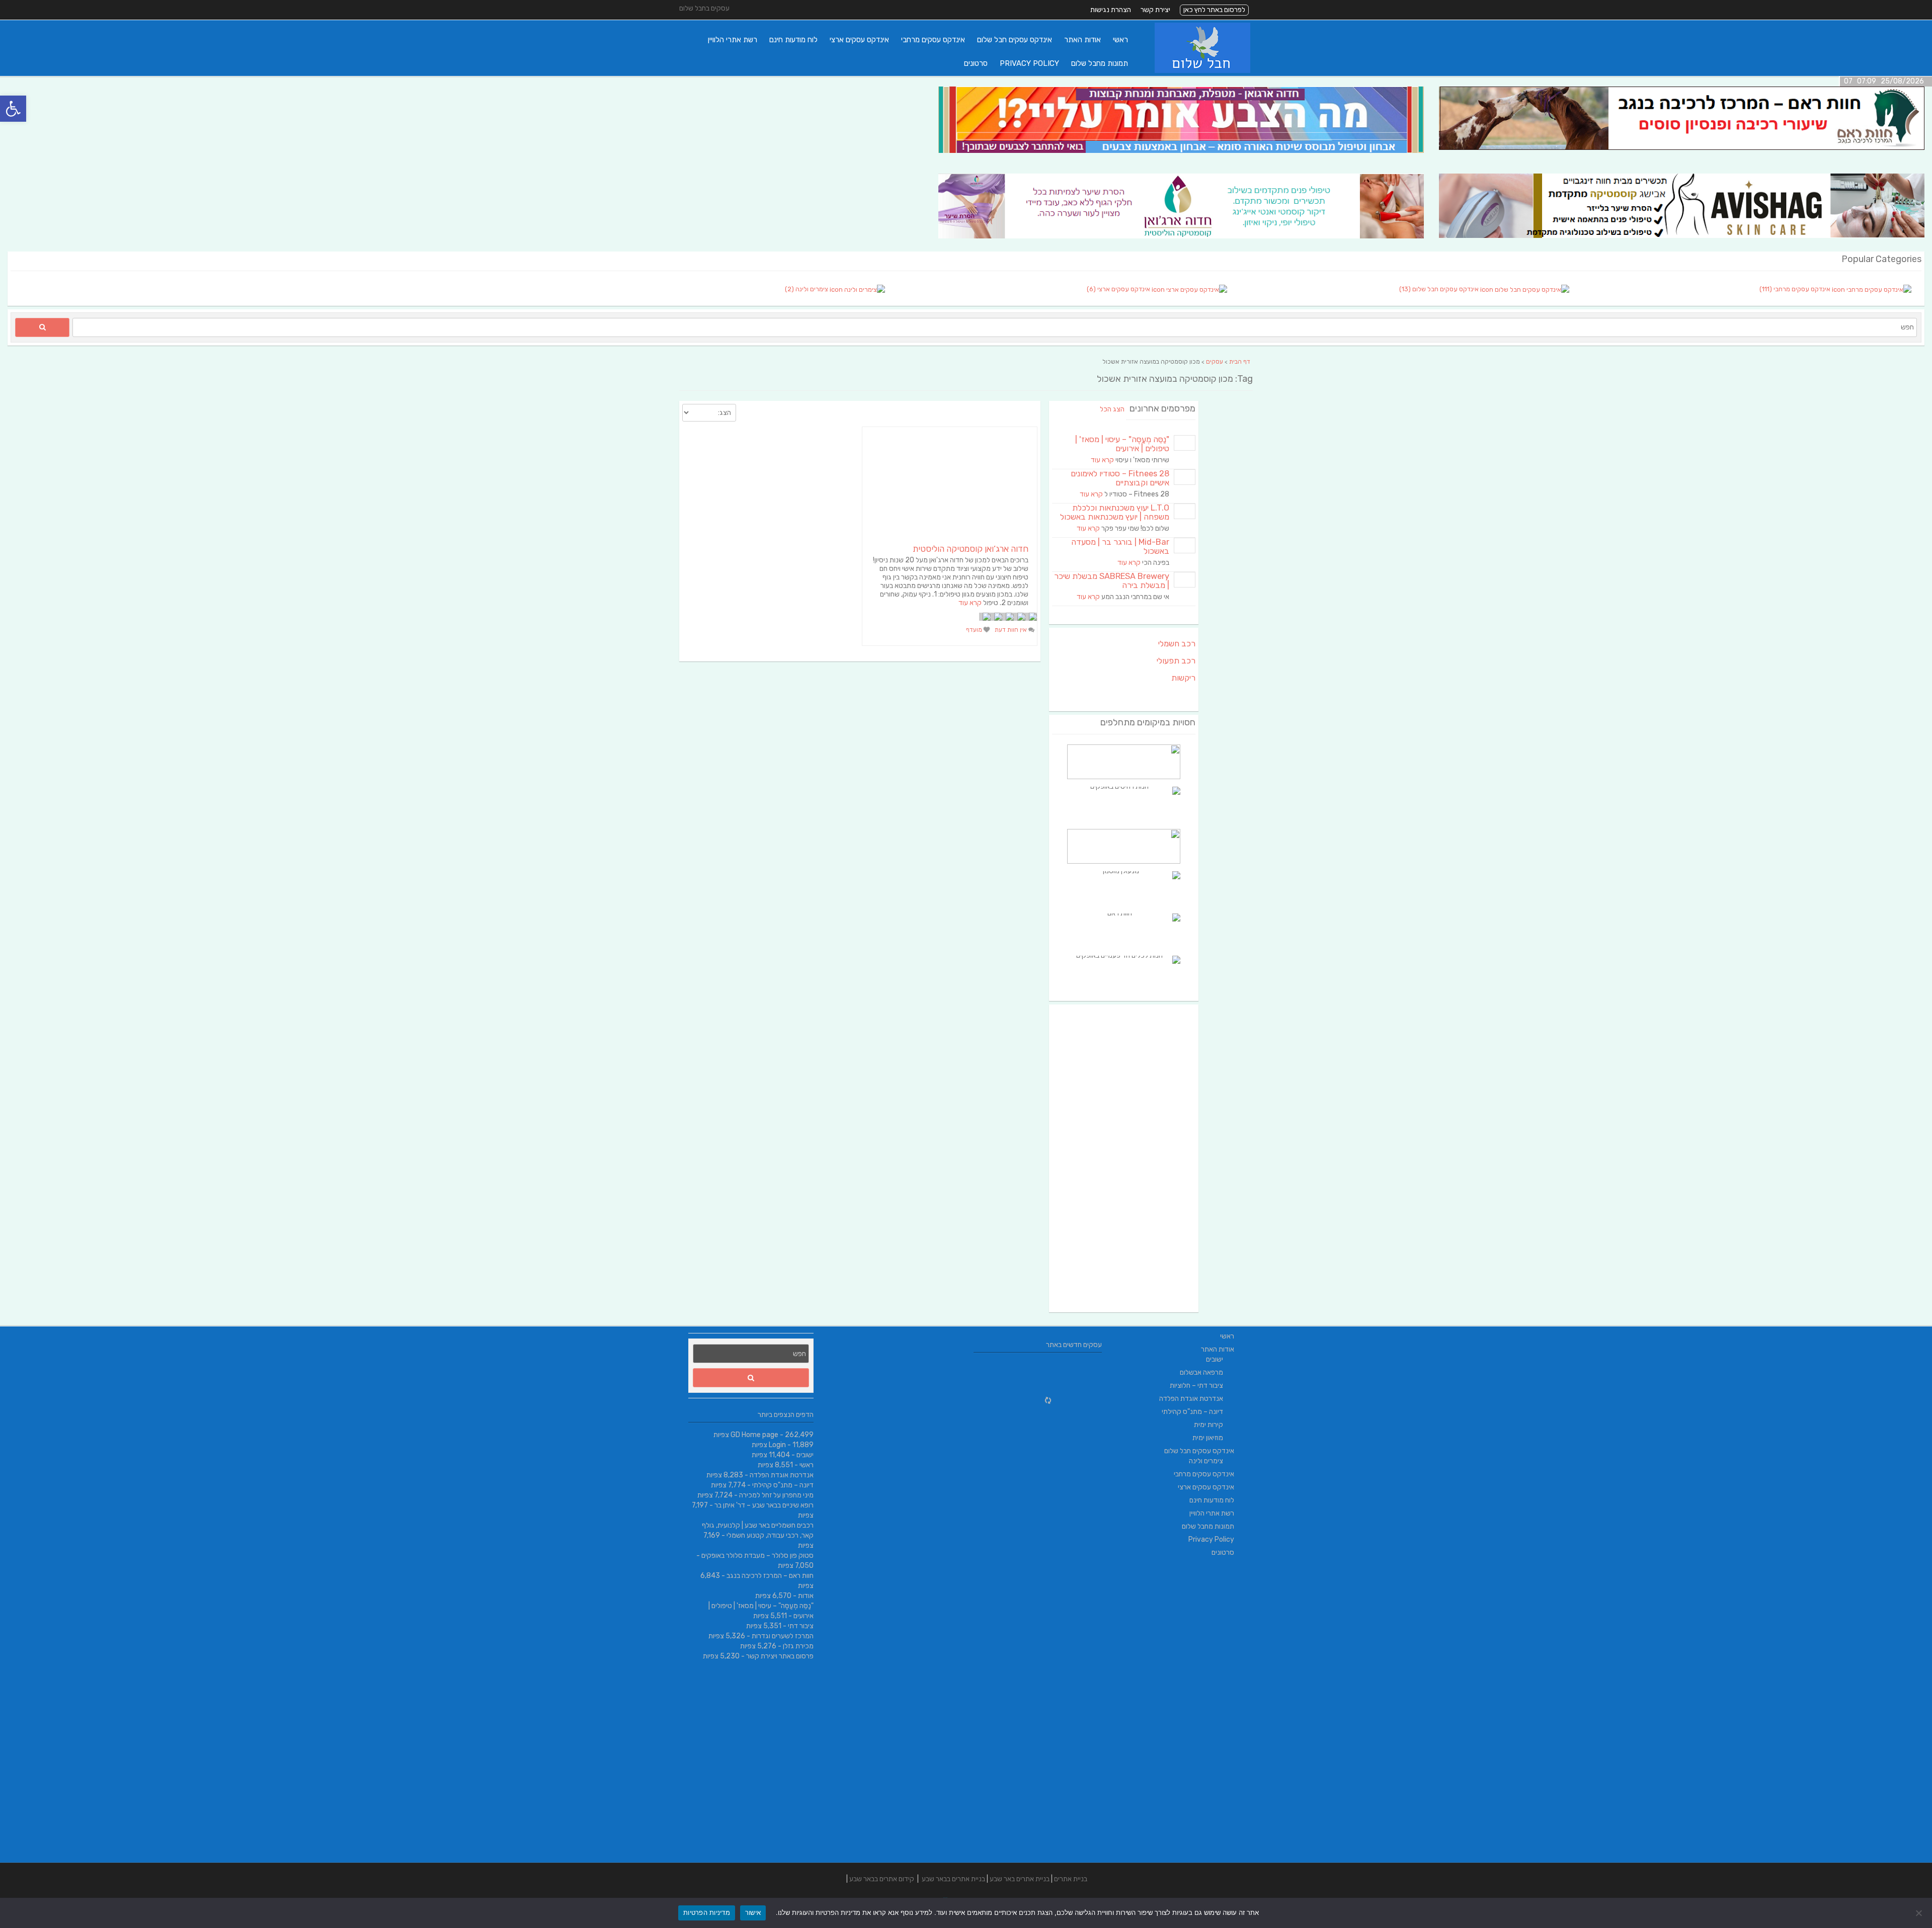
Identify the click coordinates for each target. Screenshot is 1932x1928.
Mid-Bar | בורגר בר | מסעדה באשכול (1120, 547)
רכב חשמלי (1177, 644)
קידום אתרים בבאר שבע (882, 1879)
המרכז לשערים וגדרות (783, 1636)
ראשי (1120, 40)
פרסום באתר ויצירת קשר (780, 1656)
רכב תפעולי (1176, 661)
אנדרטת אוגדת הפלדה (782, 1475)
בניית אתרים (1071, 1879)
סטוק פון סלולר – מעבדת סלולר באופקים (757, 1556)
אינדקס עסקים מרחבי (933, 40)
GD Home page (754, 1435)
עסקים (1215, 362)
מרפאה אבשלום (1201, 1372)
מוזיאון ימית (1208, 1438)
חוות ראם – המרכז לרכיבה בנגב (770, 1576)
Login (777, 1445)
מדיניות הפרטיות (707, 1912)
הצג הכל (1112, 409)
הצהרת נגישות (1111, 10)
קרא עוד (970, 603)
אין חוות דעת (1012, 630)
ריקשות (1183, 678)
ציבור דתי (801, 1626)
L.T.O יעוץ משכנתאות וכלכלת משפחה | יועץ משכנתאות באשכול (1115, 512)
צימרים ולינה (1206, 1461)
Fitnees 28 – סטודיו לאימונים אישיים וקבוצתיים (1120, 478)
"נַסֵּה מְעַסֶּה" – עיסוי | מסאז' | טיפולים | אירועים (1122, 444)
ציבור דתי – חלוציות (1196, 1386)
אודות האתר (1082, 40)
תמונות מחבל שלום (1100, 63)
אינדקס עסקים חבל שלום (1015, 40)
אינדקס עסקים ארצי (859, 40)
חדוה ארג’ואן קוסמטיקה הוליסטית (971, 549)
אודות (806, 1596)
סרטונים (976, 63)
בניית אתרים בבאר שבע (953, 1879)
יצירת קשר (1155, 10)
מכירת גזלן (798, 1646)
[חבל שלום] (1202, 71)
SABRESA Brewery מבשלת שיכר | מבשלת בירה (1112, 581)
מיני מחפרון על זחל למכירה (776, 1495)
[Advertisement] (1124, 1158)
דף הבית (1240, 362)
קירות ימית (1209, 1425)
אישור (753, 1912)
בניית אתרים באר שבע (1020, 1879)
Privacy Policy (1029, 63)
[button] (13, 109)
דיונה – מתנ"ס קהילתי (783, 1485)
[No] (1919, 1913)
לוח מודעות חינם (793, 40)
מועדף (975, 630)
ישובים (805, 1455)
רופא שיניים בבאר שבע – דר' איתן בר (764, 1505)
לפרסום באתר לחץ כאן (1214, 10)
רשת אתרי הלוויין (733, 40)
